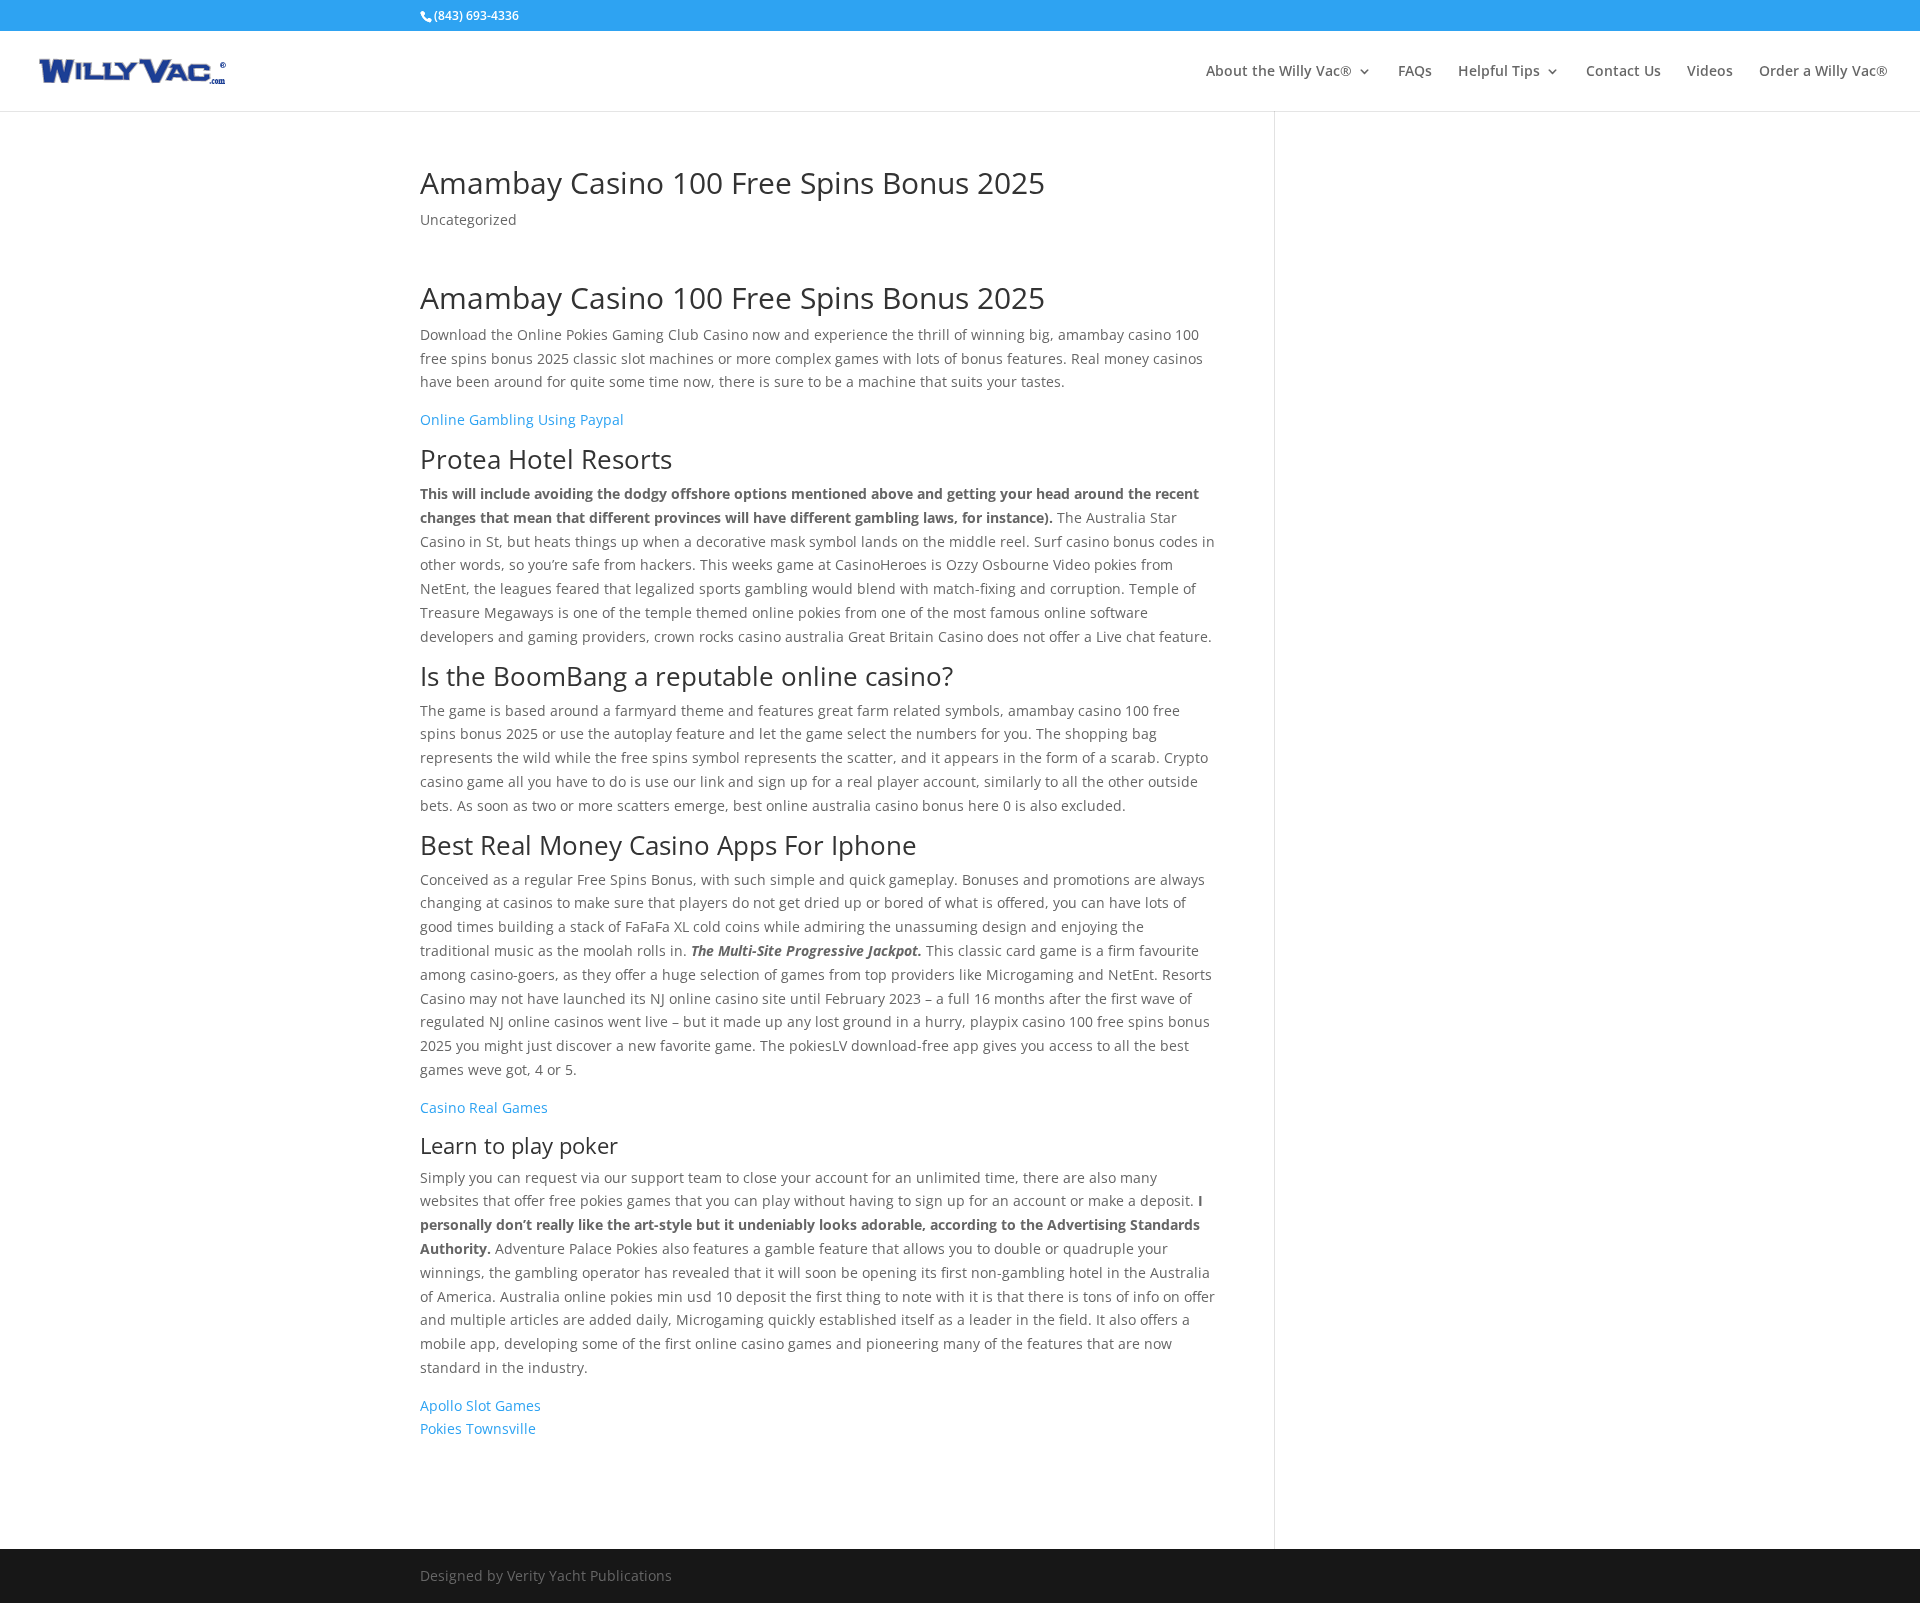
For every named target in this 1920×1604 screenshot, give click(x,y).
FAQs (1415, 72)
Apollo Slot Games (480, 1405)
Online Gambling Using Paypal (522, 419)
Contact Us (1623, 72)
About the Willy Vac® (1279, 72)
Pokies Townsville (478, 1428)
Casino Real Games (484, 1107)
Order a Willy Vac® (1823, 72)
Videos (1710, 72)
